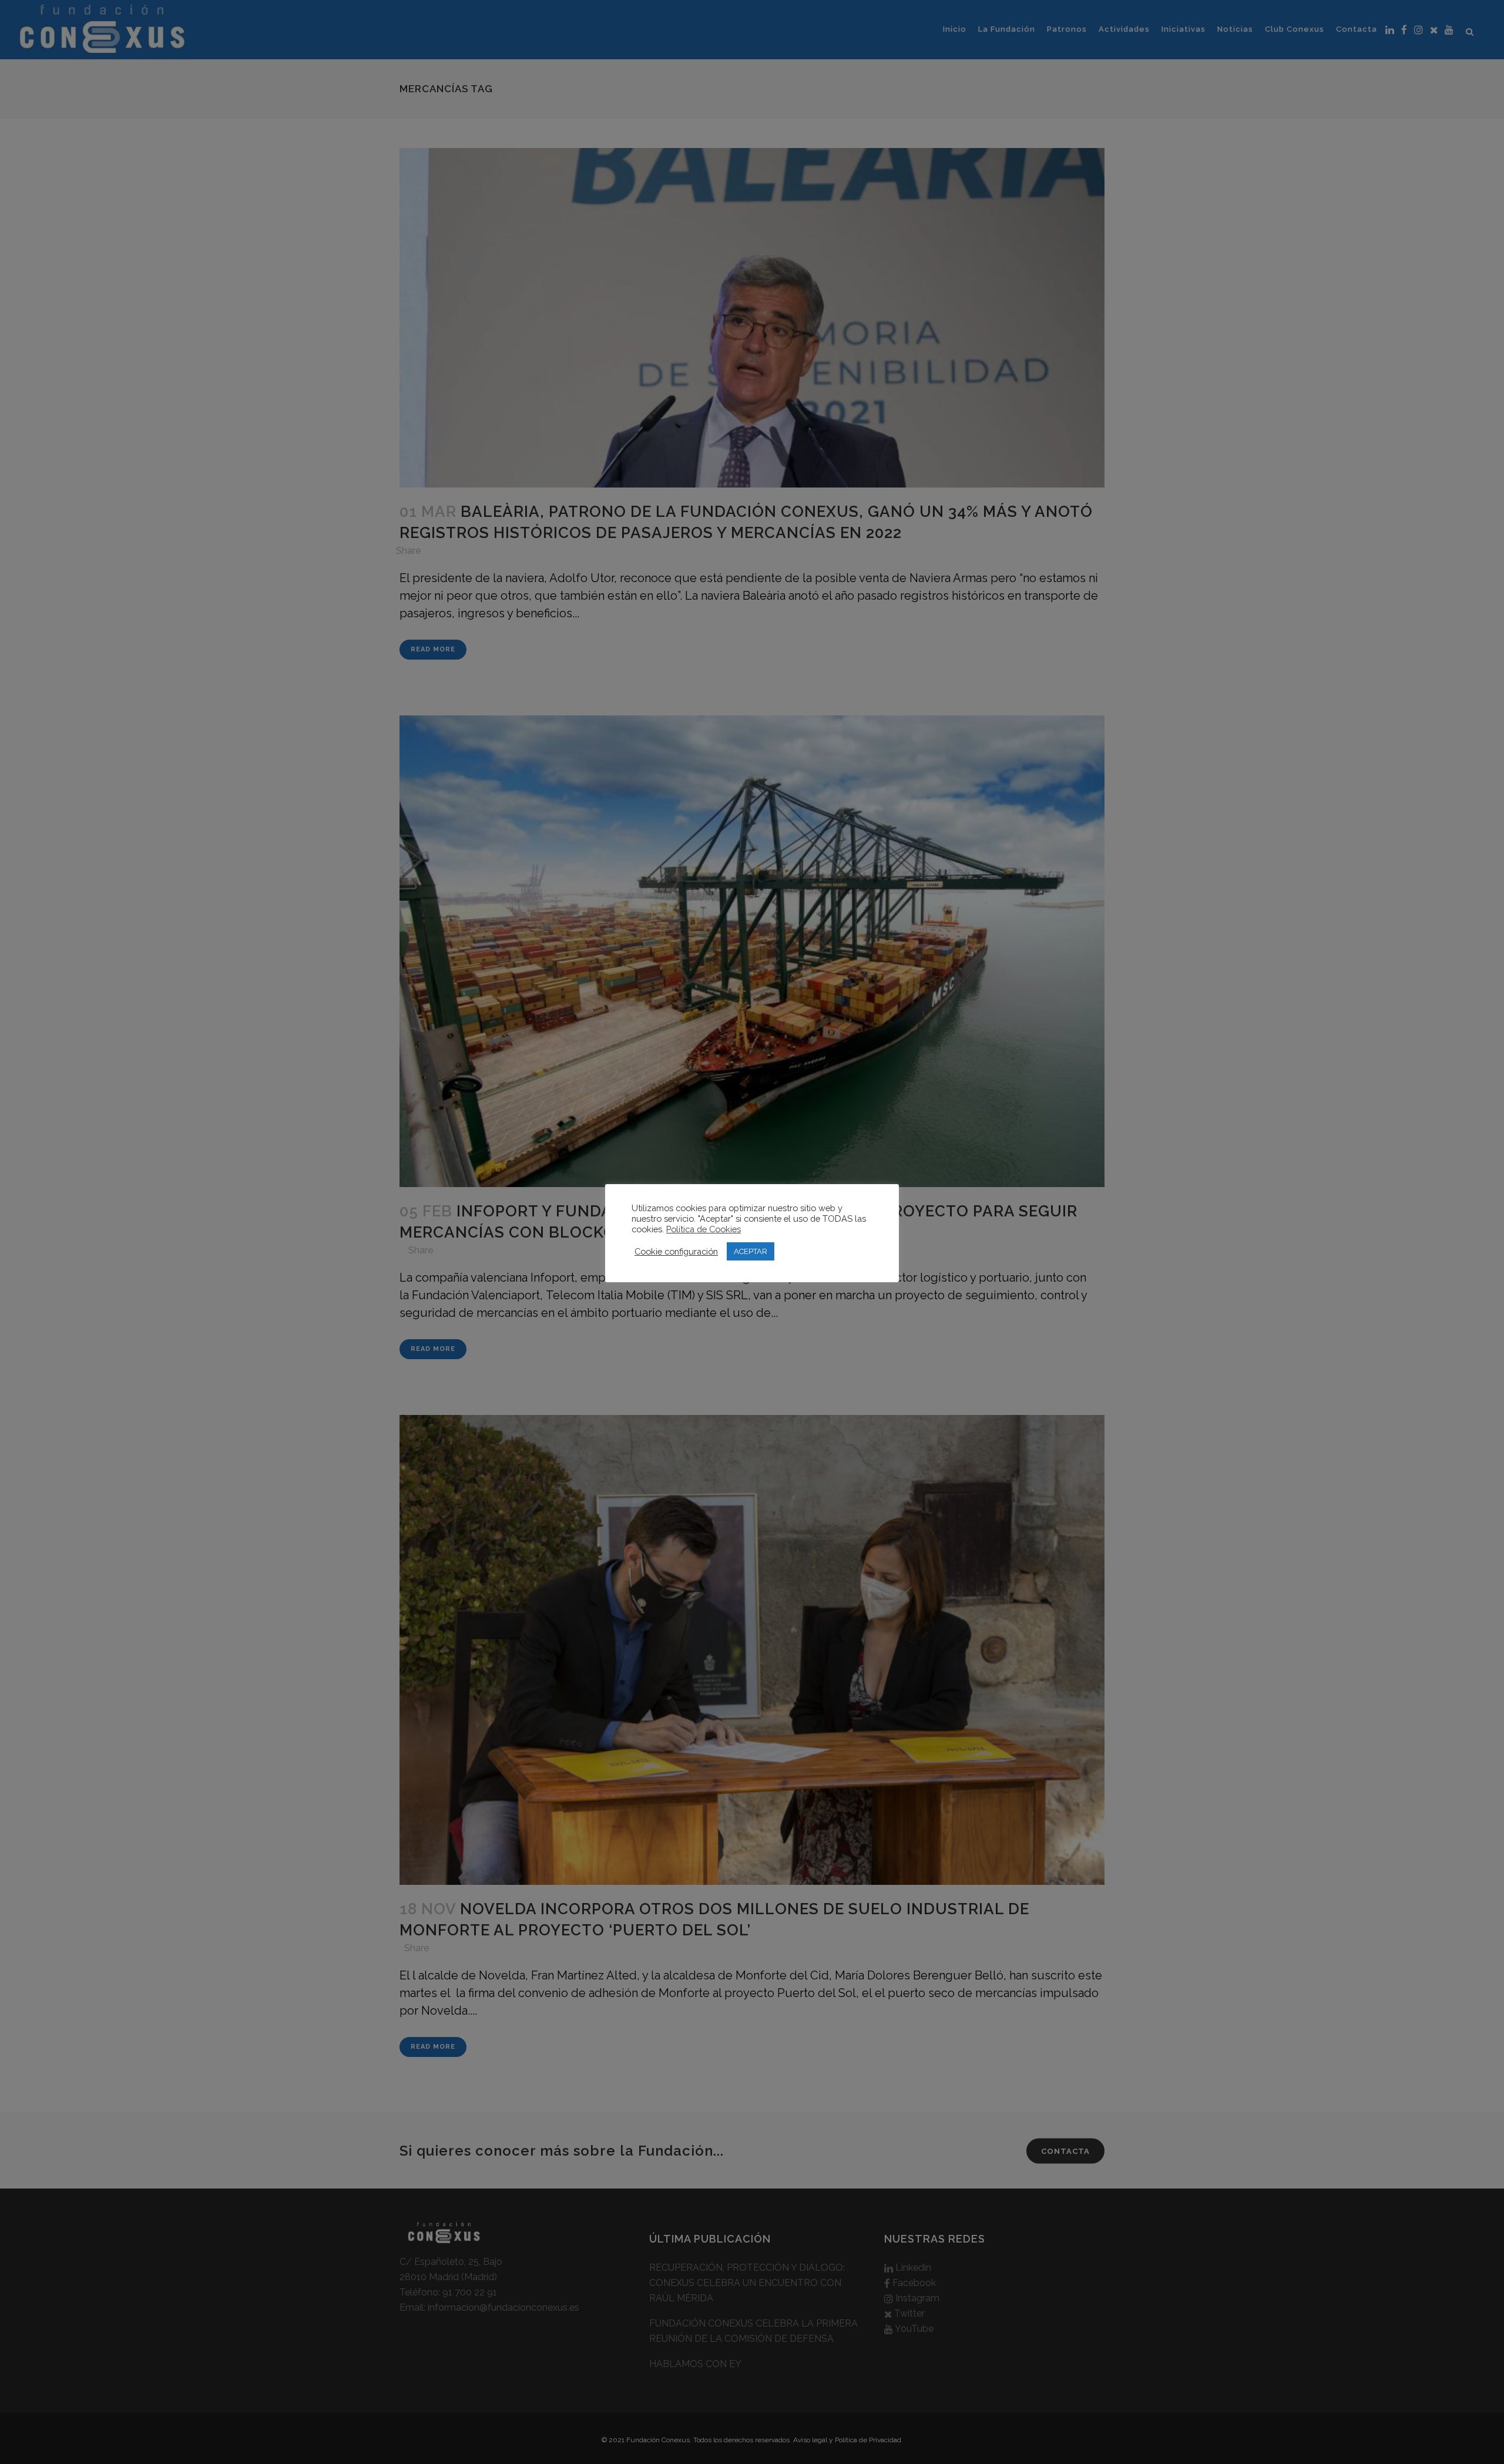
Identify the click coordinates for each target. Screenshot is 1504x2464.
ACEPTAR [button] (751, 1251)
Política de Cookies (704, 1229)
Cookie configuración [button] (676, 1251)
